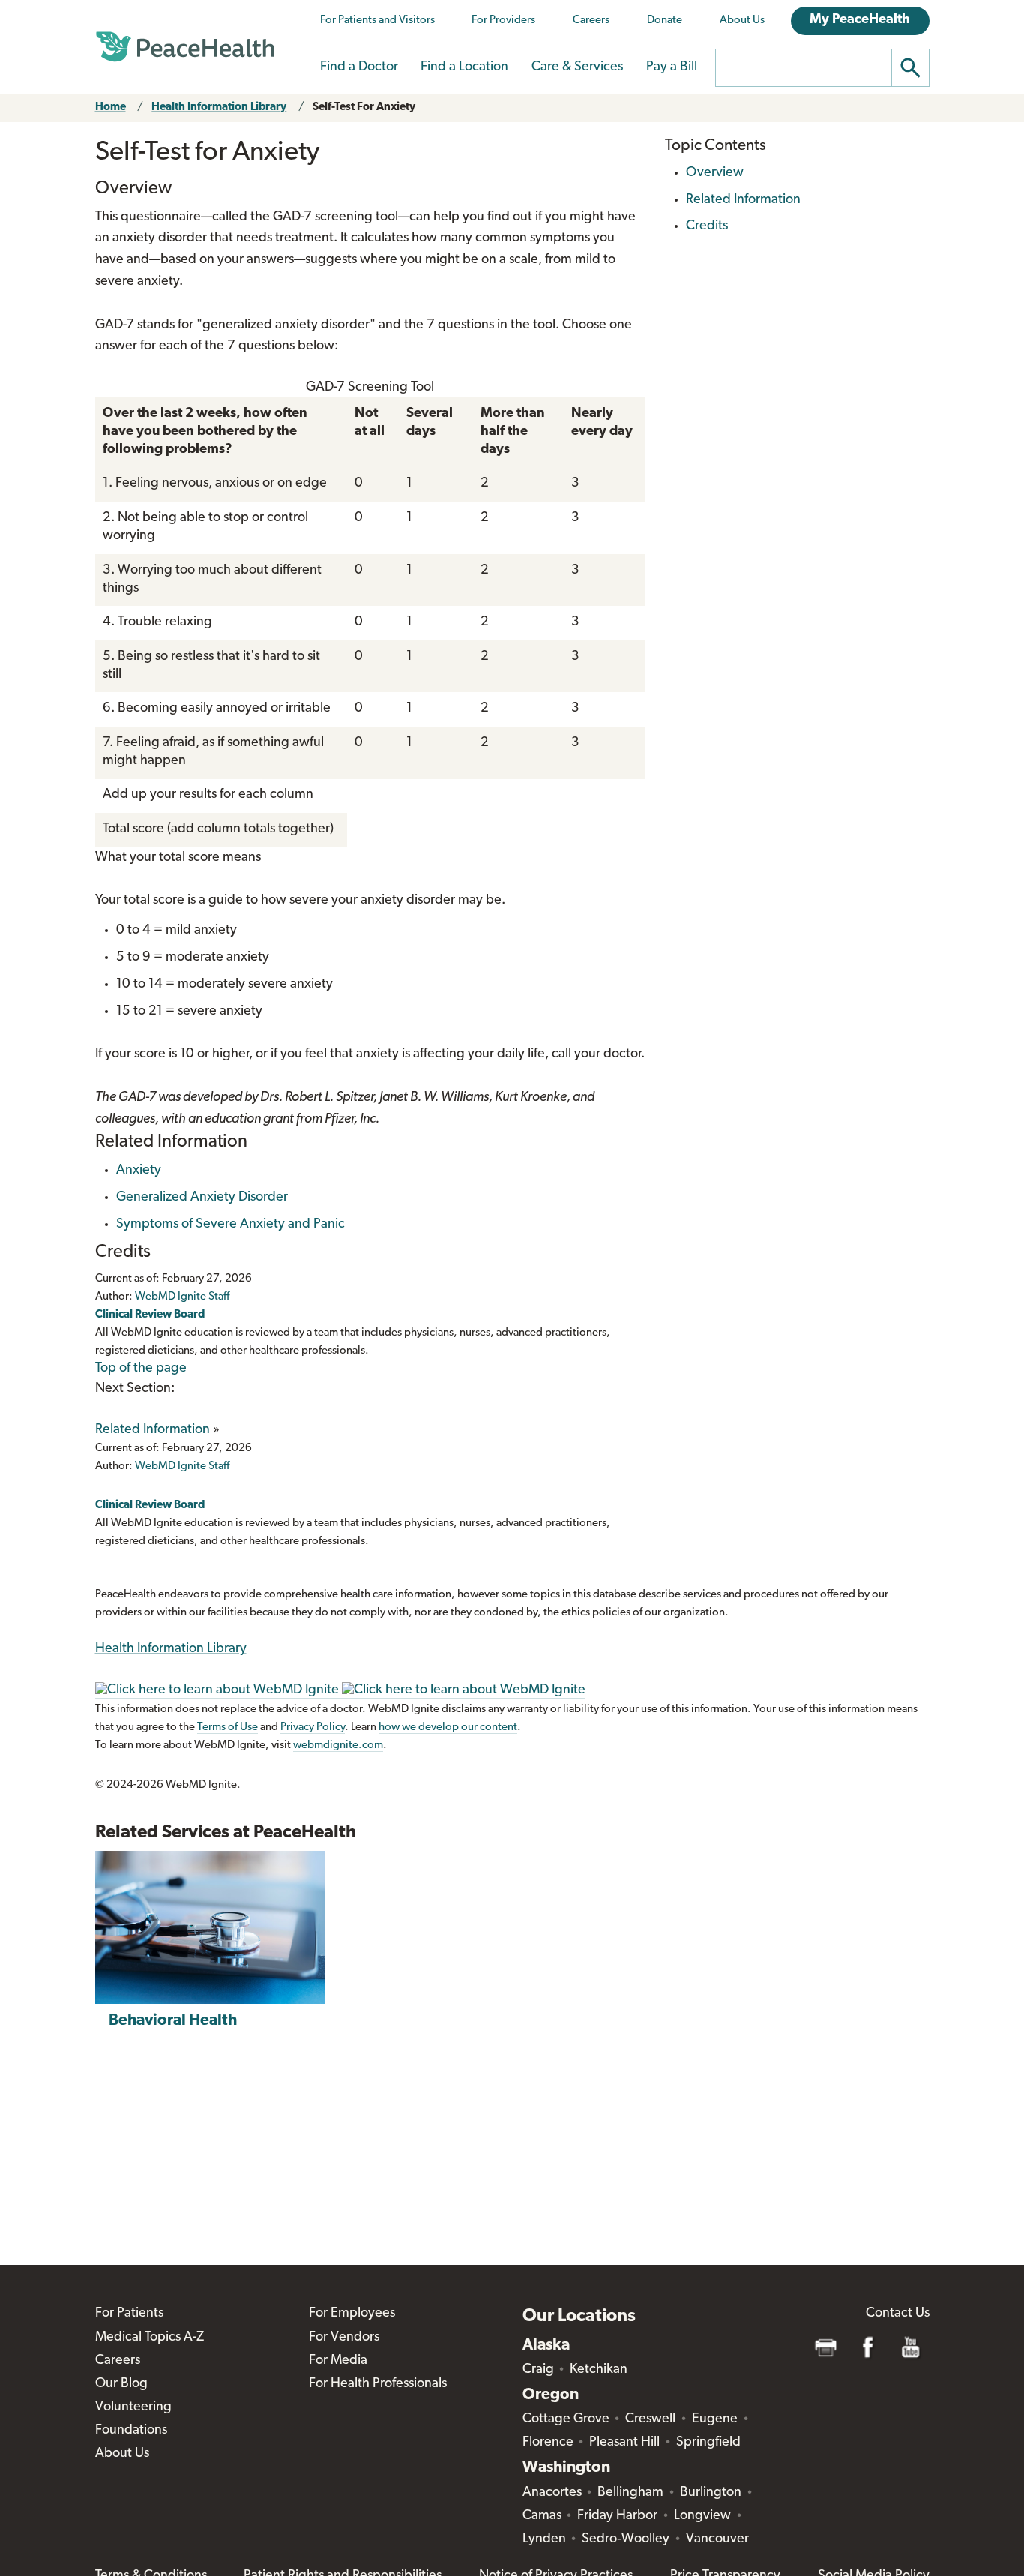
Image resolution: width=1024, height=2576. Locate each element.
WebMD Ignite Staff (182, 1466)
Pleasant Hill (624, 2443)
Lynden (544, 2539)
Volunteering (133, 2407)
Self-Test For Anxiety (364, 108)
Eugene (715, 2419)
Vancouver (717, 2539)
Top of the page (141, 1369)
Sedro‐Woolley (626, 2539)
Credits (707, 226)
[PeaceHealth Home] (185, 47)
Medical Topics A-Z (150, 2338)
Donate (665, 21)
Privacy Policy (313, 1727)
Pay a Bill (672, 67)
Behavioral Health (173, 2021)
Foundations (131, 2431)
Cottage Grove (566, 2419)
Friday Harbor (617, 2516)
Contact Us (898, 2314)
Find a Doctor (359, 67)
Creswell (650, 2419)
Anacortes (552, 2493)
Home (111, 108)
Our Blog (121, 2384)
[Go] (911, 68)
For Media (338, 2361)
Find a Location (464, 67)
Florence (548, 2443)
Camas (542, 2516)
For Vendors (344, 2338)
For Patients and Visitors (377, 21)
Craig (538, 2370)
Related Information (153, 1430)
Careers (591, 21)
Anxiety (139, 1171)
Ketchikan (599, 2370)
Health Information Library (219, 108)
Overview (715, 173)
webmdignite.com (338, 1745)
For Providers (503, 21)
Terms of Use (228, 1727)
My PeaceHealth (860, 20)
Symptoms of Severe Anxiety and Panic (231, 1225)
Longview (702, 2516)
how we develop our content (448, 1727)
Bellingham (630, 2493)
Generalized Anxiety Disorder (202, 1198)
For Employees (352, 2314)
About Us (742, 21)
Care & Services (577, 67)
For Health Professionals (378, 2384)
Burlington (711, 2493)
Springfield (708, 2443)
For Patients (129, 2314)
